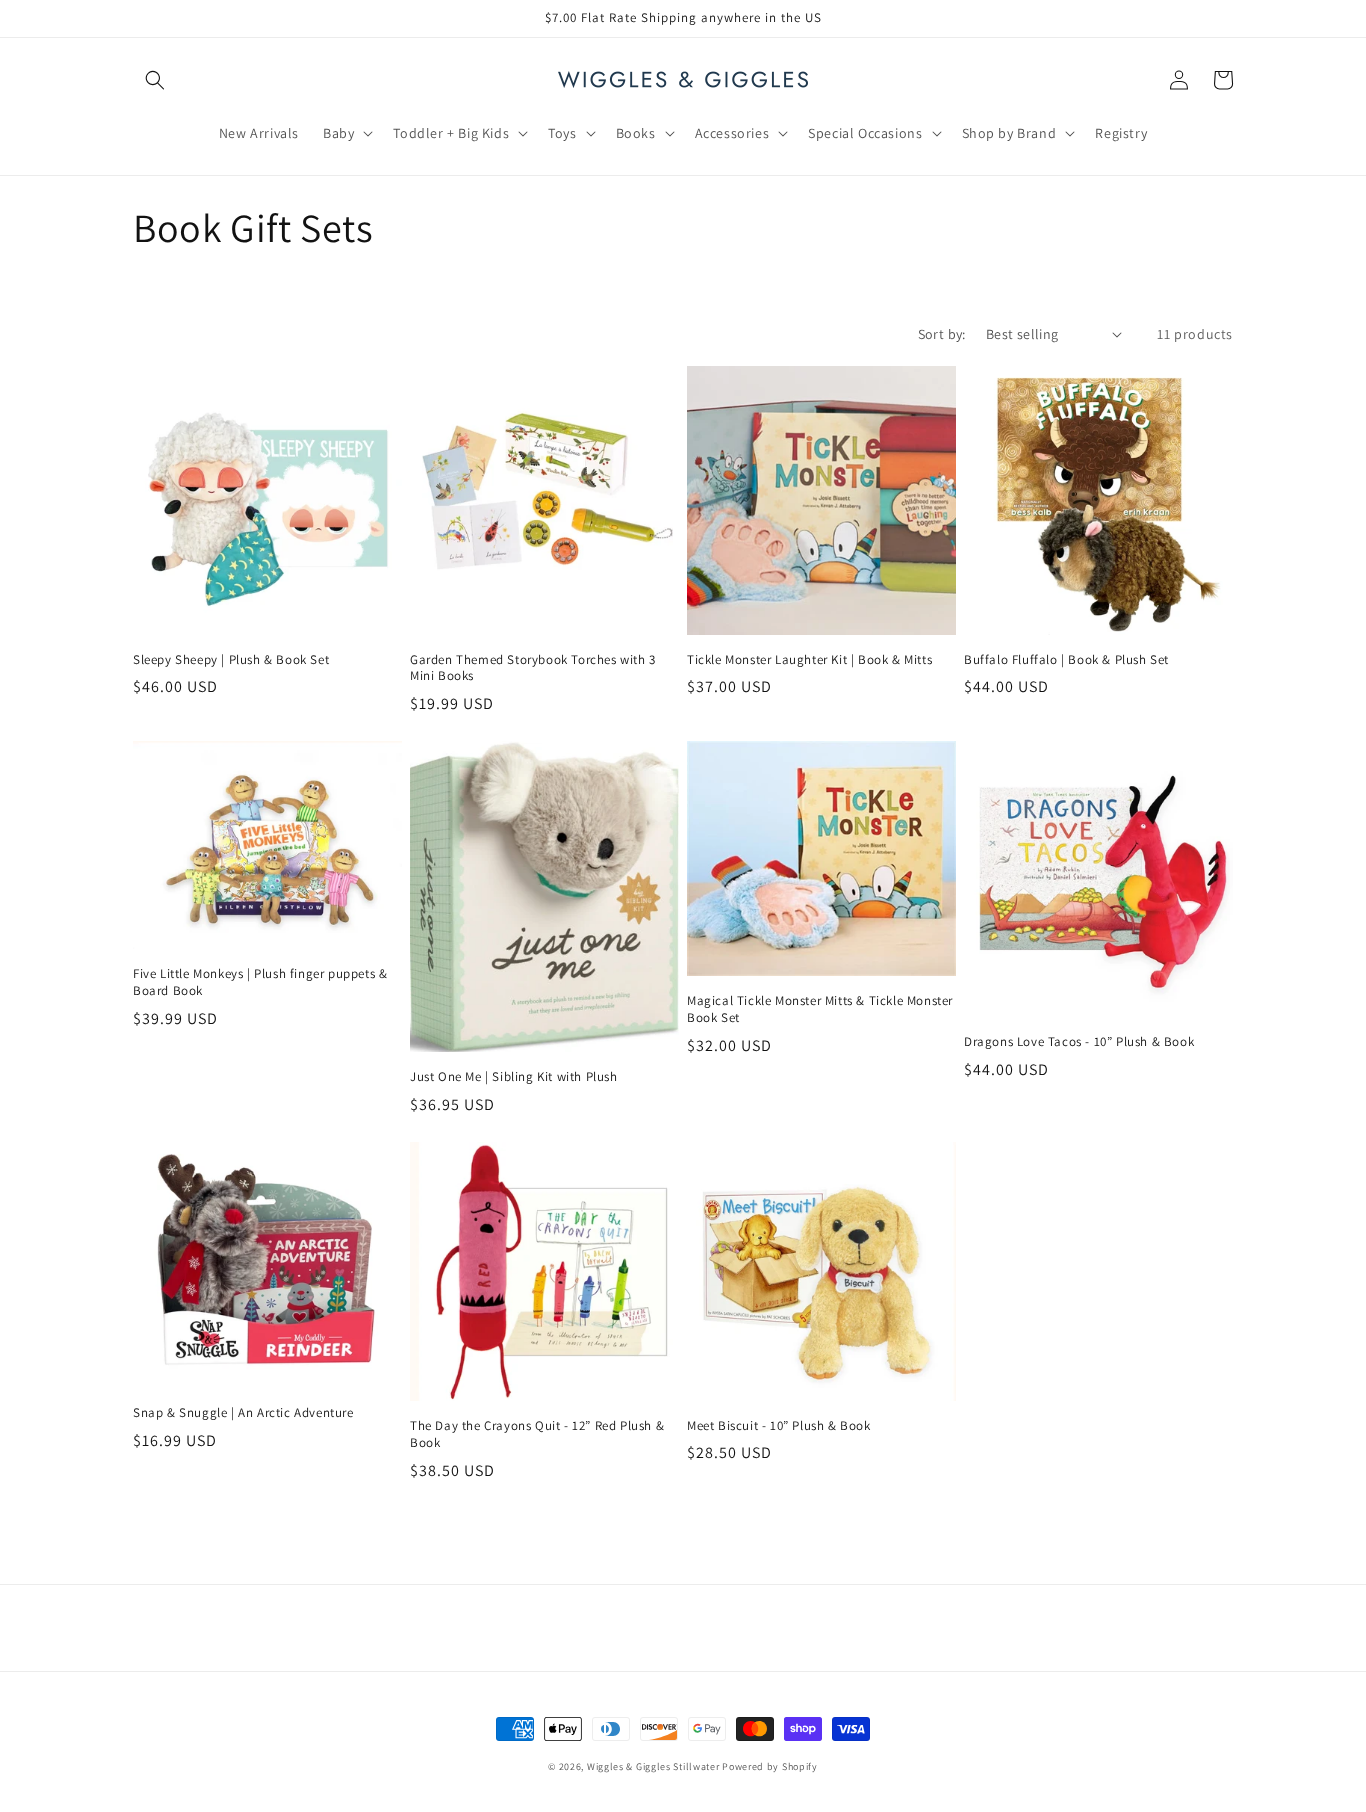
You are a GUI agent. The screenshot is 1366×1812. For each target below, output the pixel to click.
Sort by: (942, 334)
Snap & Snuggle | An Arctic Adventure (243, 1413)
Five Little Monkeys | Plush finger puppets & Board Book (260, 982)
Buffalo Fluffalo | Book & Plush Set (1066, 660)
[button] (155, 80)
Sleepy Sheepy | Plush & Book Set (231, 660)
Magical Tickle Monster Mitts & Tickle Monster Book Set (820, 1009)
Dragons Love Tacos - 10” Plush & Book (1079, 1042)
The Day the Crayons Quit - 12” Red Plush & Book (537, 1434)
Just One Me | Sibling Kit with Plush (514, 1077)
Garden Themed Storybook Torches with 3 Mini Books (533, 668)
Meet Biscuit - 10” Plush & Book (779, 1426)
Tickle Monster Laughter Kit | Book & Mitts (809, 660)
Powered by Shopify (770, 1766)
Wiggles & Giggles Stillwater (653, 1766)
